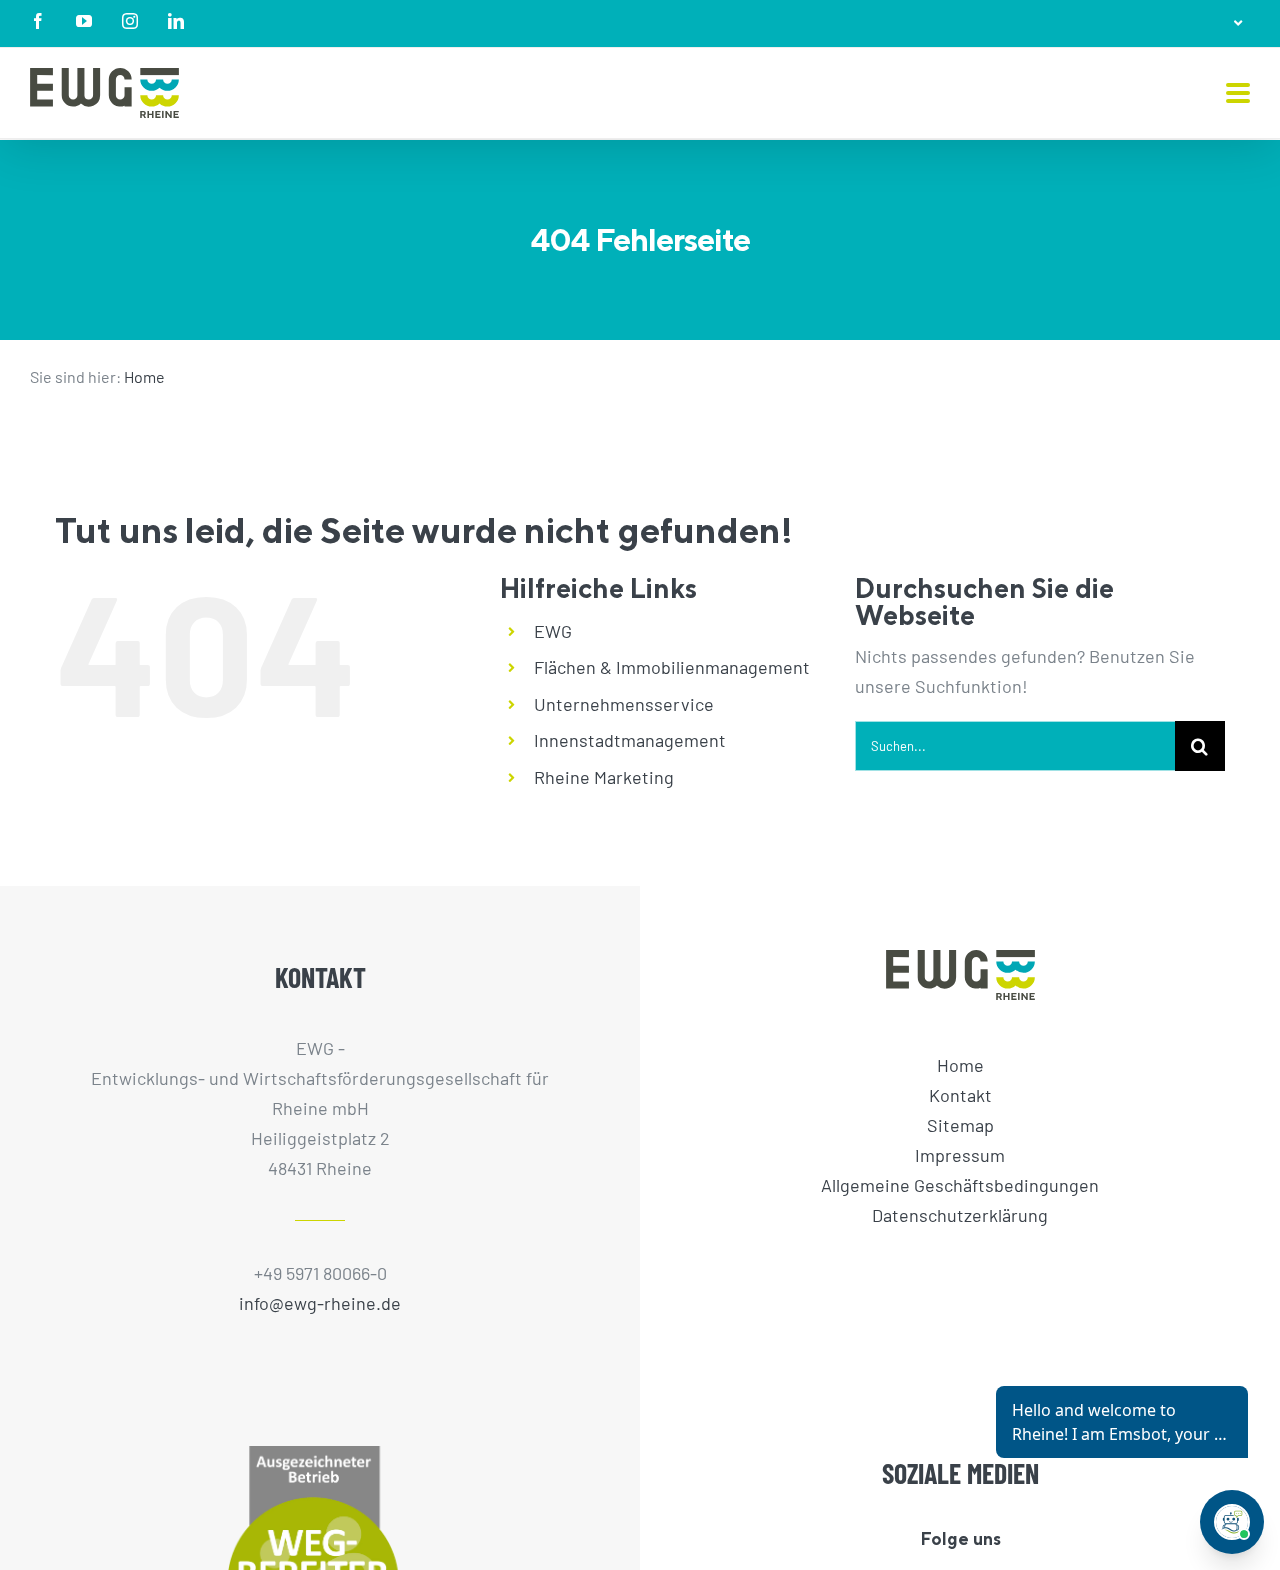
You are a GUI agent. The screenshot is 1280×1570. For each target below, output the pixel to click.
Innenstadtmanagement (630, 740)
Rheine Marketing (604, 777)
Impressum (960, 1155)
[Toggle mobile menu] (1238, 94)
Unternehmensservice (624, 704)
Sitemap (960, 1125)
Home (144, 376)
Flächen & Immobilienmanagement (672, 667)
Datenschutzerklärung (960, 1215)
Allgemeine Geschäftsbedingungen (960, 1185)
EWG (553, 631)
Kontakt (960, 1095)
